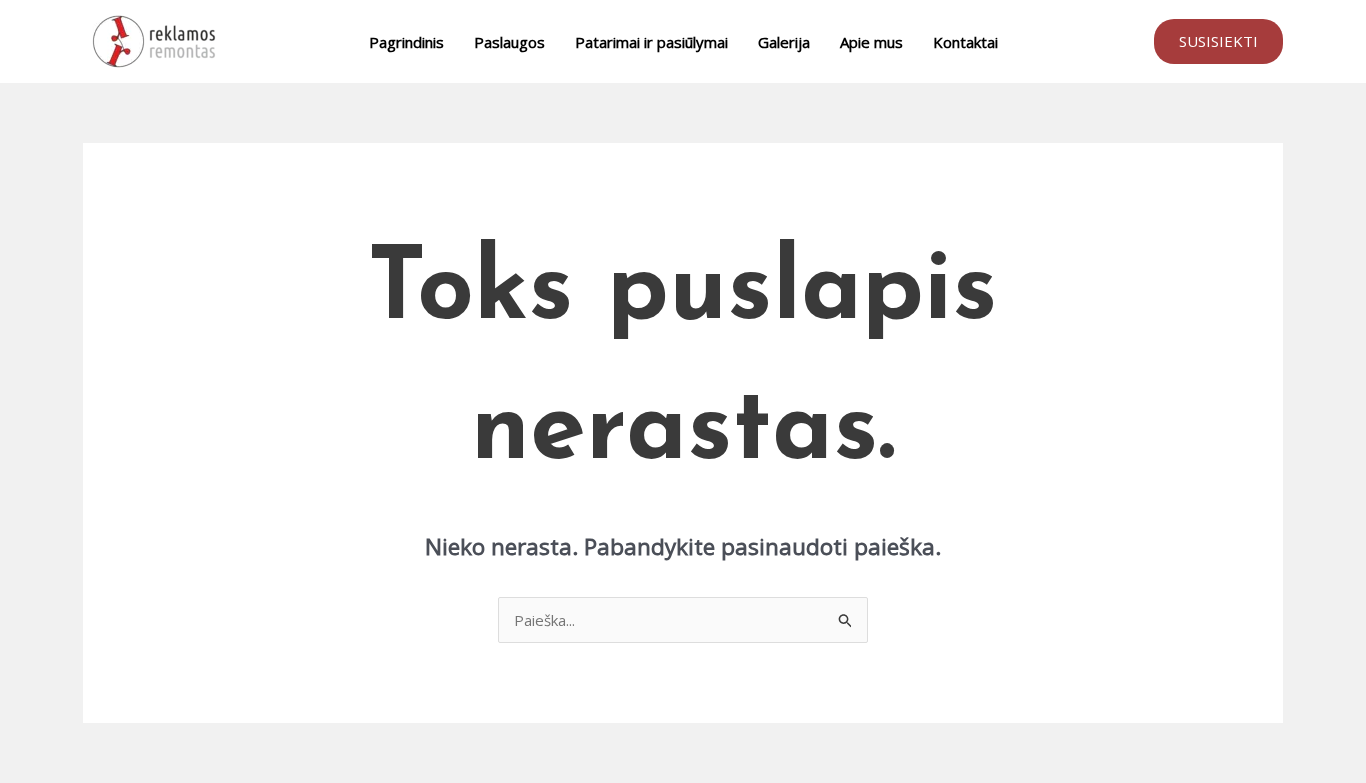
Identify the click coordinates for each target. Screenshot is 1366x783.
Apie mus (871, 42)
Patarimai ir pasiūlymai (651, 42)
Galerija (784, 42)
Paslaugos (509, 42)
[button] (1218, 41)
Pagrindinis (406, 42)
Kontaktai (965, 42)
